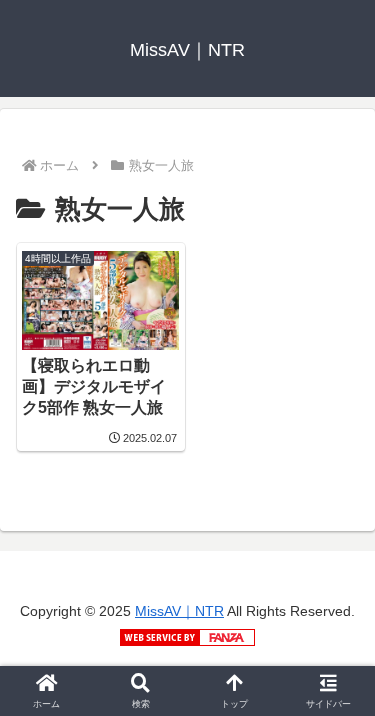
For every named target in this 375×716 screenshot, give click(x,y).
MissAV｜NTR (179, 611)
